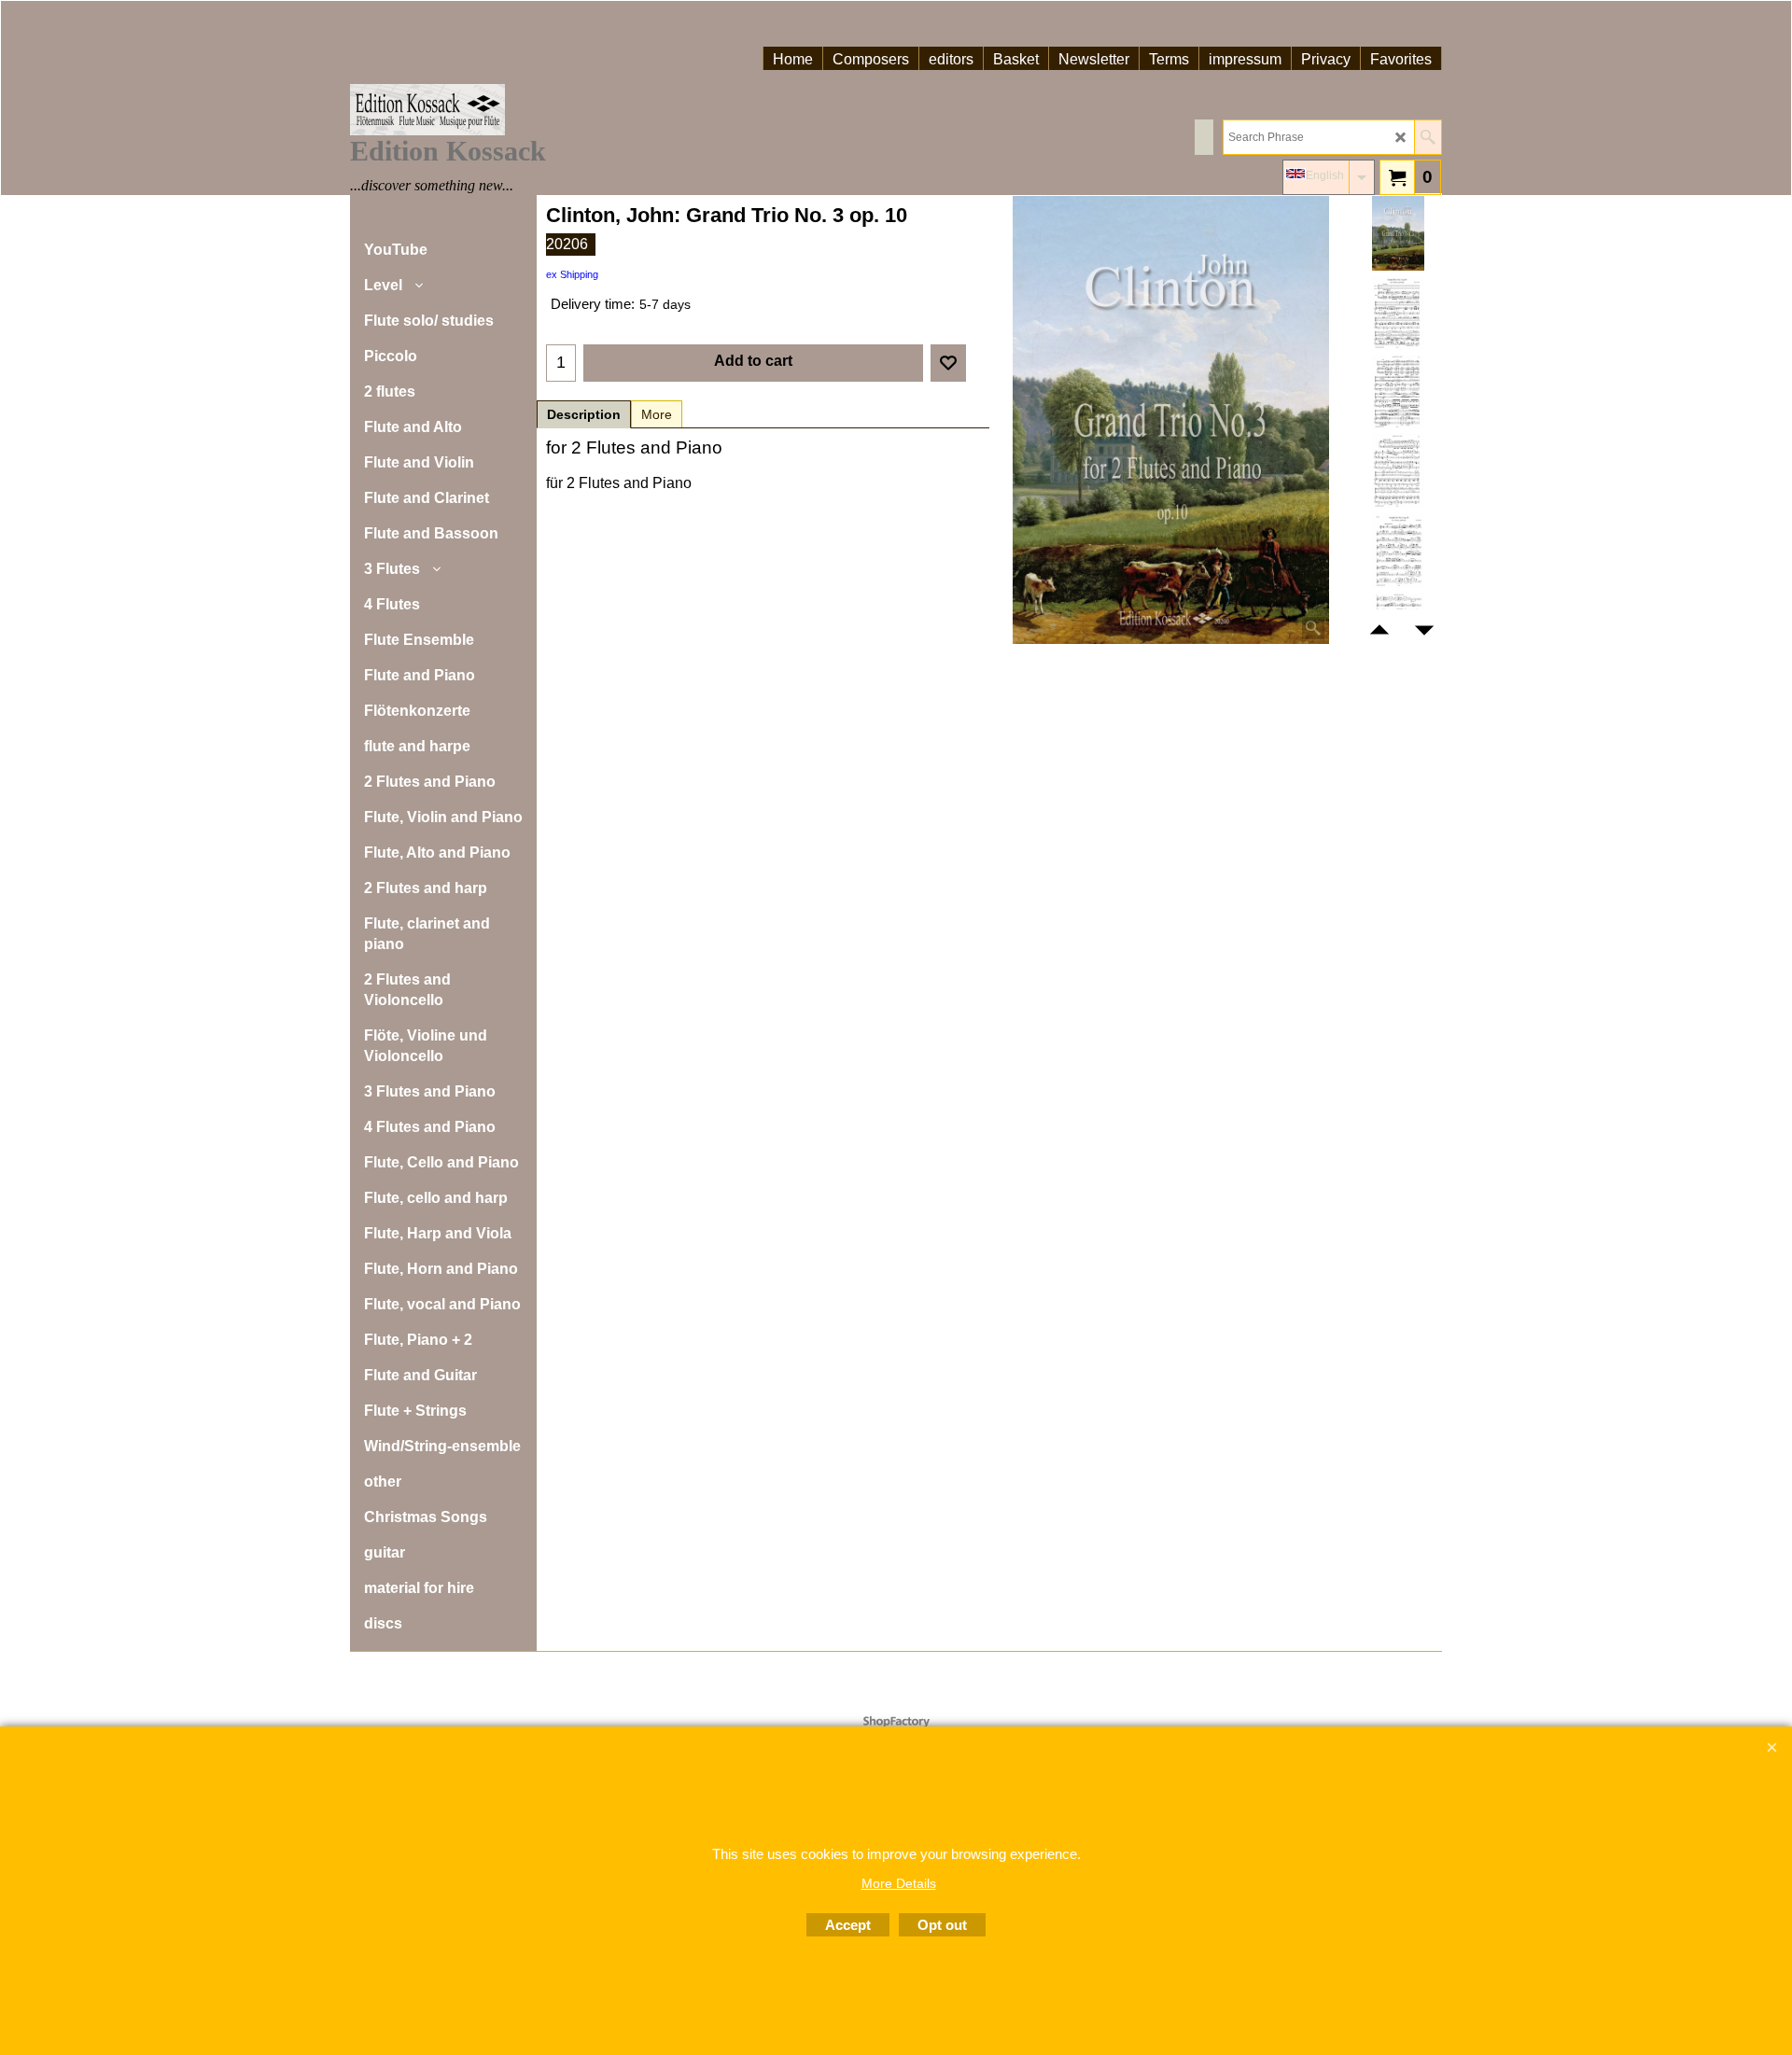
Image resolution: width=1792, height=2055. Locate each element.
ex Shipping (572, 274)
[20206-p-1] (1398, 313)
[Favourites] (948, 363)
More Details (899, 1883)
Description (584, 414)
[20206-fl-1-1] (1398, 551)
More (657, 414)
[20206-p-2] (1398, 392)
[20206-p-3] (1398, 471)
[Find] (1428, 137)
